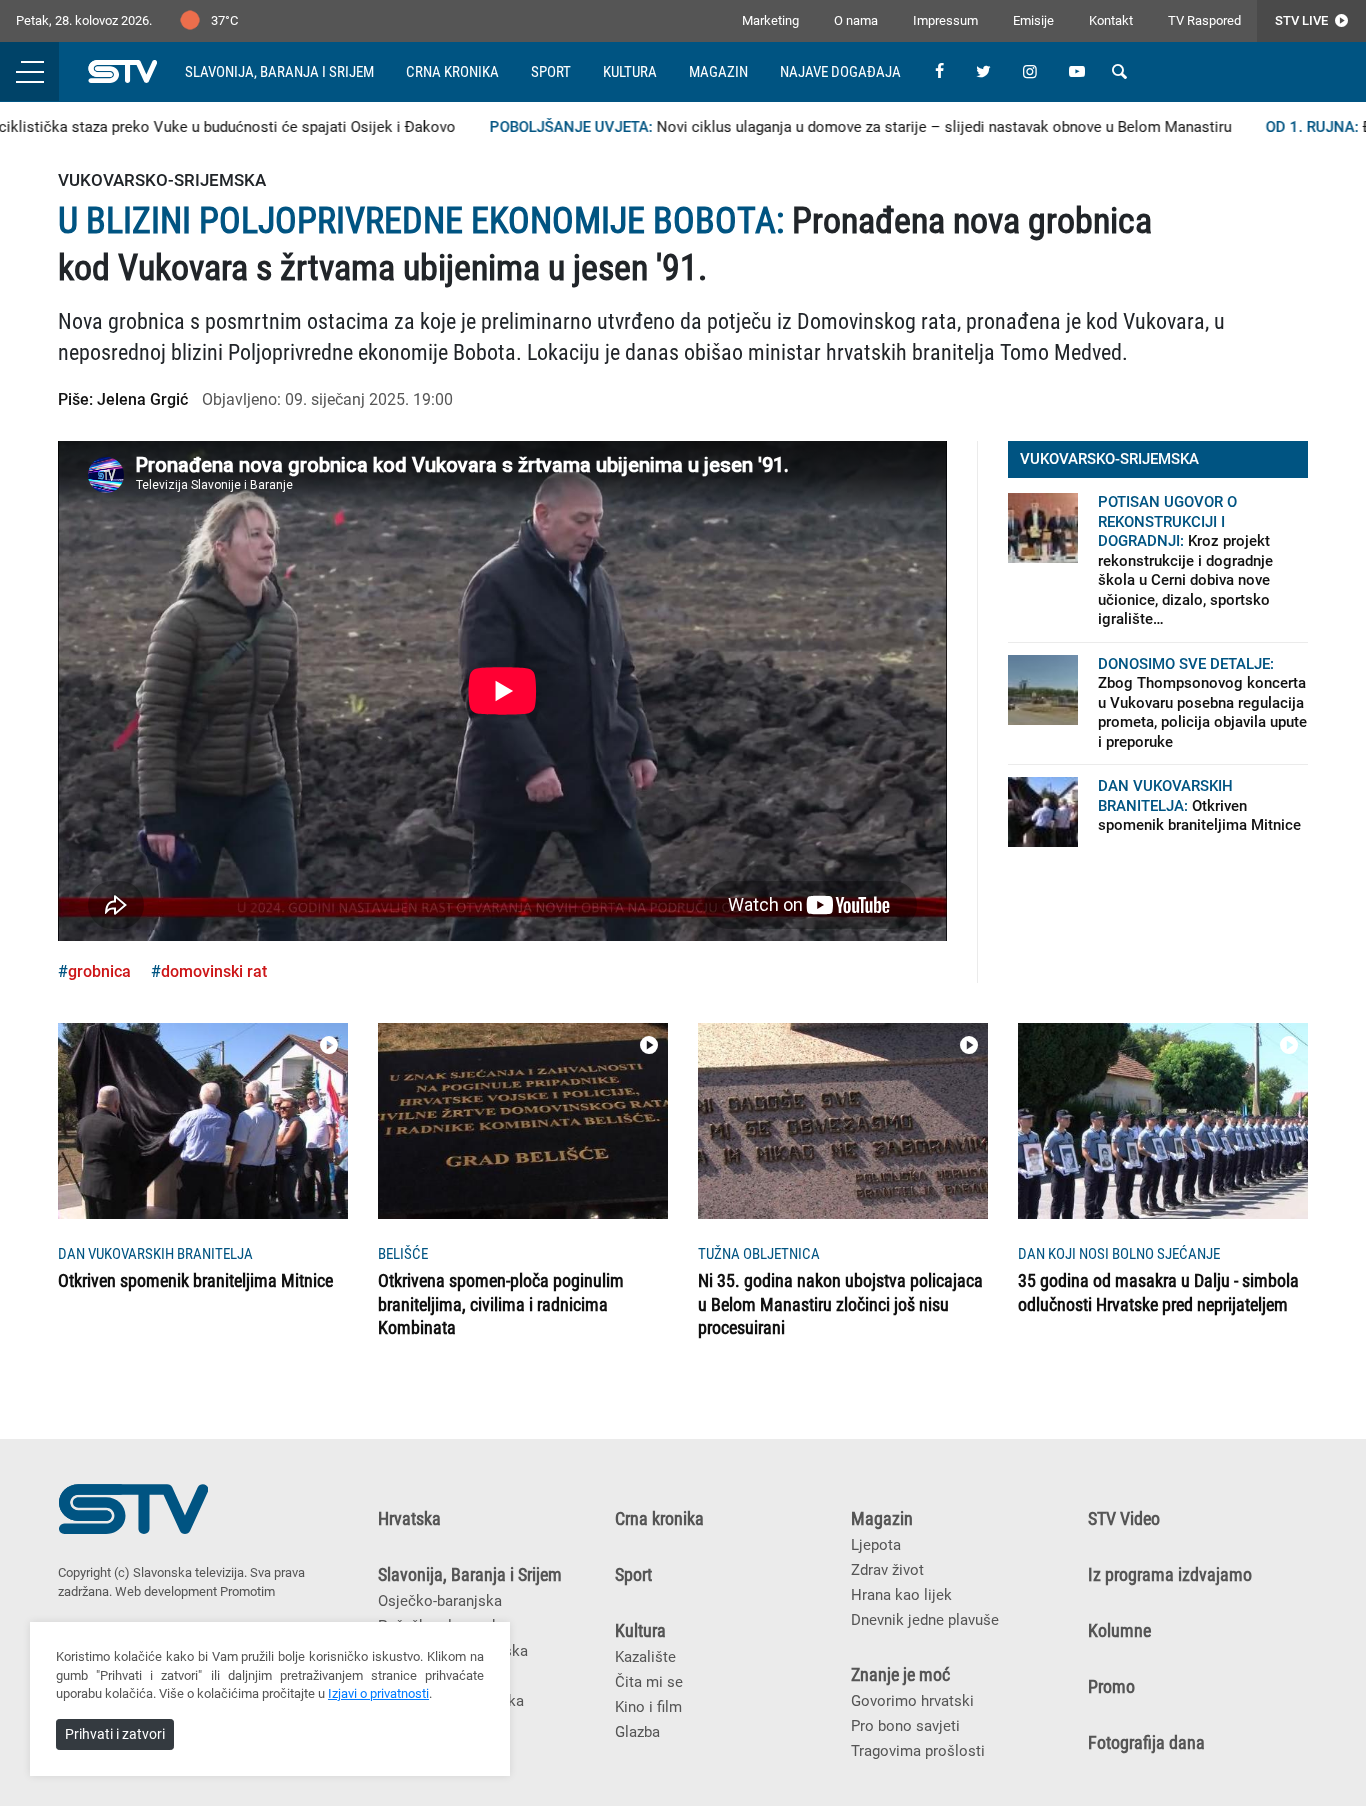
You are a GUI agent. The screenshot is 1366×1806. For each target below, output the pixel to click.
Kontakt (1111, 20)
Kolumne (1119, 1631)
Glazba (637, 1732)
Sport (551, 72)
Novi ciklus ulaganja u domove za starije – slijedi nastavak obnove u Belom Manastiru (832, 127)
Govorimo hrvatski (912, 1701)
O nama (856, 20)
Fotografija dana (1146, 1743)
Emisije (1033, 20)
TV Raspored (1204, 20)
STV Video (1124, 1519)
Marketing (770, 20)
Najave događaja (840, 72)
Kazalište (645, 1657)
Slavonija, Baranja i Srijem (279, 72)
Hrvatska (409, 1519)
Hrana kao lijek (901, 1595)
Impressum (945, 20)
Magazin (718, 72)
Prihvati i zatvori (115, 1734)
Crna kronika (452, 72)
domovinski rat (214, 971)
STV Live (1303, 20)
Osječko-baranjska (440, 1601)
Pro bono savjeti (905, 1726)
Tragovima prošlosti (918, 1751)
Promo (1111, 1687)
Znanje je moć (900, 1675)
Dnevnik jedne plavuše (925, 1620)
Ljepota (876, 1545)
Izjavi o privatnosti (378, 1693)
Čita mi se (649, 1682)
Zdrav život (887, 1570)
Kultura (630, 72)
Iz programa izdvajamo (1170, 1575)
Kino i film (648, 1707)
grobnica (99, 971)
